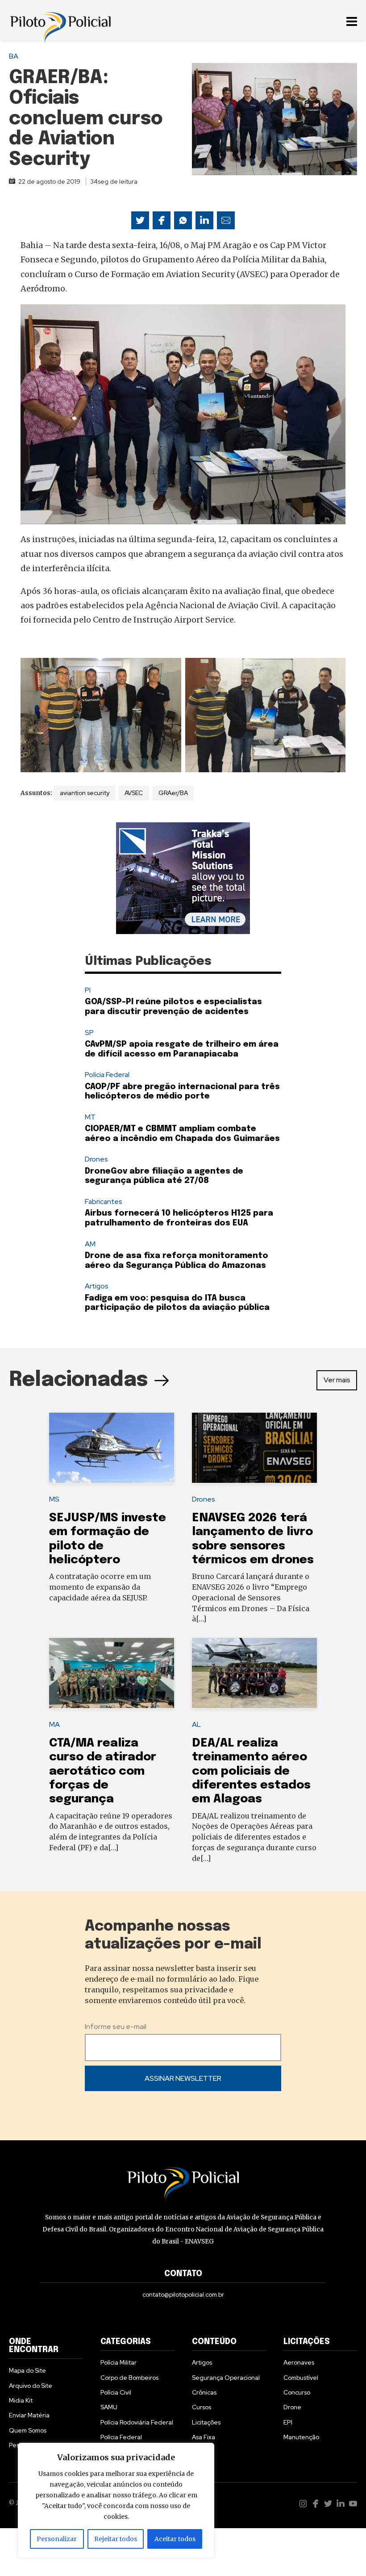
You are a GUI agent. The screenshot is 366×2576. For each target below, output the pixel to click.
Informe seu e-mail (116, 2027)
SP (89, 1033)
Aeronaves (299, 2362)
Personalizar (57, 2539)
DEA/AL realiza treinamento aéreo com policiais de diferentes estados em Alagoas (251, 1771)
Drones (96, 1159)
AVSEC (134, 793)
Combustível (301, 2378)
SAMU (109, 2407)
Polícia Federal (107, 1075)
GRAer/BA (173, 793)
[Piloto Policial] (60, 20)
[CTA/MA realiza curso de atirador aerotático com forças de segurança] (112, 1673)
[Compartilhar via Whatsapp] (183, 220)
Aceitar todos (175, 2539)
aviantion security (85, 793)
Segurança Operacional (226, 2378)
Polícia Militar (119, 2362)
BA (14, 56)
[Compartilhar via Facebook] (162, 220)
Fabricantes (104, 1202)
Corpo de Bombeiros (129, 2378)
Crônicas (204, 2392)
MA (54, 1724)
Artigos (97, 1286)
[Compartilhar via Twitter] (140, 220)
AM (90, 1244)
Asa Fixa (204, 2437)
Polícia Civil (116, 2392)
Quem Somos (28, 2430)
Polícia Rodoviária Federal (137, 2422)
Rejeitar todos (116, 2539)
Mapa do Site (27, 2370)
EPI (288, 2422)
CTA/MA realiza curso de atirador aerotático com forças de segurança (103, 1771)
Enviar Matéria (29, 2415)
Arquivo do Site (31, 2386)
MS (54, 1499)
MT (90, 1117)
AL (196, 1724)
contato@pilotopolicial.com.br (183, 2294)
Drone (292, 2407)
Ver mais (337, 1380)
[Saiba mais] (183, 878)
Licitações (206, 2422)
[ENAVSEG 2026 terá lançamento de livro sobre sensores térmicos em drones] (254, 1448)
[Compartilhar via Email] (226, 220)
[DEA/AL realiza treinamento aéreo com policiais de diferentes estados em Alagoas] (254, 1673)
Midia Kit (21, 2400)
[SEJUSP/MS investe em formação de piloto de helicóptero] (112, 1448)
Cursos (202, 2407)
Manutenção (301, 2437)
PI (88, 990)
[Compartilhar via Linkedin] (204, 220)
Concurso (297, 2392)
